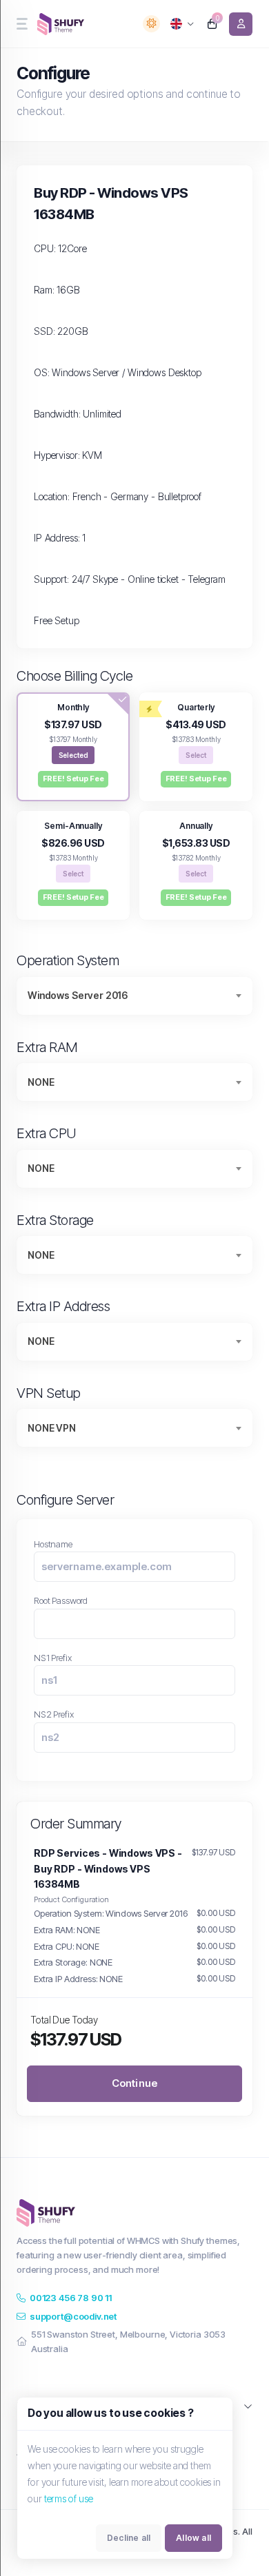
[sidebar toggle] (21, 24)
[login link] (241, 24)
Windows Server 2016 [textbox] (78, 995)
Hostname (53, 1544)
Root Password (61, 1600)
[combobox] (134, 996)
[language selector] (182, 24)
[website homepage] (62, 24)
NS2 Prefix (54, 1714)
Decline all (129, 2538)
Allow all (193, 2538)
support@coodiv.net (73, 2316)
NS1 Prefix (53, 1658)
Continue (135, 2083)
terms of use (69, 2498)
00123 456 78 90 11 (71, 2298)
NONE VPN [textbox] (52, 1428)
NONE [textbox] (41, 1082)
